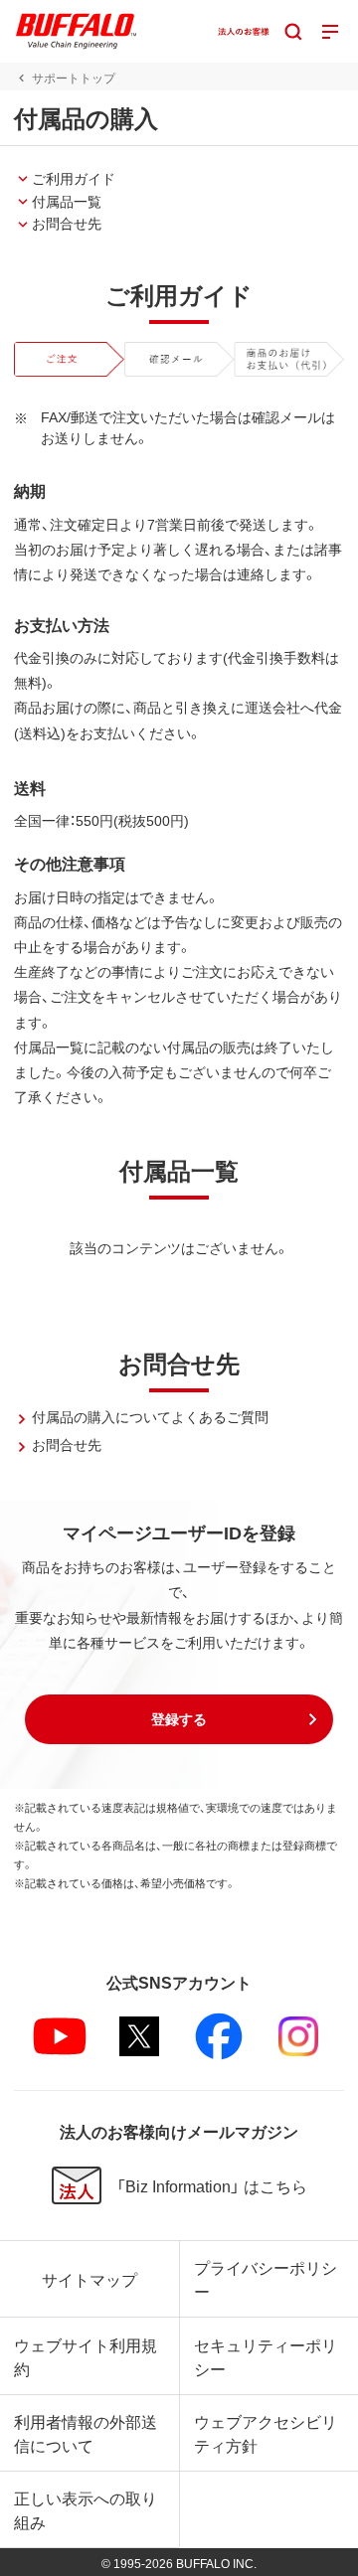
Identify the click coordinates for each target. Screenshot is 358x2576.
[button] (179, 1719)
